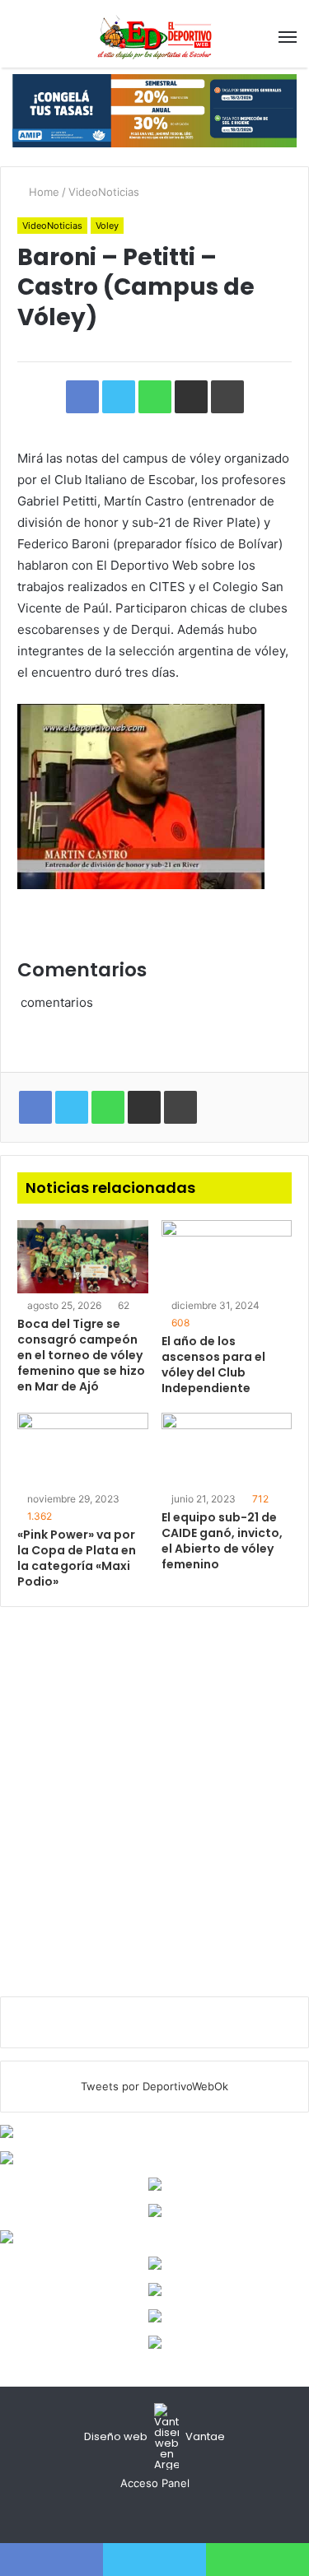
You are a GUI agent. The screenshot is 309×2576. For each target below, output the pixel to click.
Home (42, 192)
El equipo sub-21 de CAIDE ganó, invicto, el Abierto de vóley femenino (222, 1541)
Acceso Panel (155, 2483)
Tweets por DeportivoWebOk (154, 2086)
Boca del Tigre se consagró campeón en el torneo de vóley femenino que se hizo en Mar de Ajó (81, 1355)
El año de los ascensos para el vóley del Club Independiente (213, 1365)
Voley (107, 226)
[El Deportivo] (155, 37)
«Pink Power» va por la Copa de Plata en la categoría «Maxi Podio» (77, 1558)
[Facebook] (135, 2514)
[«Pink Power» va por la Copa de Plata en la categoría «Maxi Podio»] (83, 1449)
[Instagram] (175, 2514)
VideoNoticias (104, 192)
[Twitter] (155, 2514)
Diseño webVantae (154, 2436)
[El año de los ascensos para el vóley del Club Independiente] (227, 1257)
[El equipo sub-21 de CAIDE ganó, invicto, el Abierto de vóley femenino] (227, 1449)
